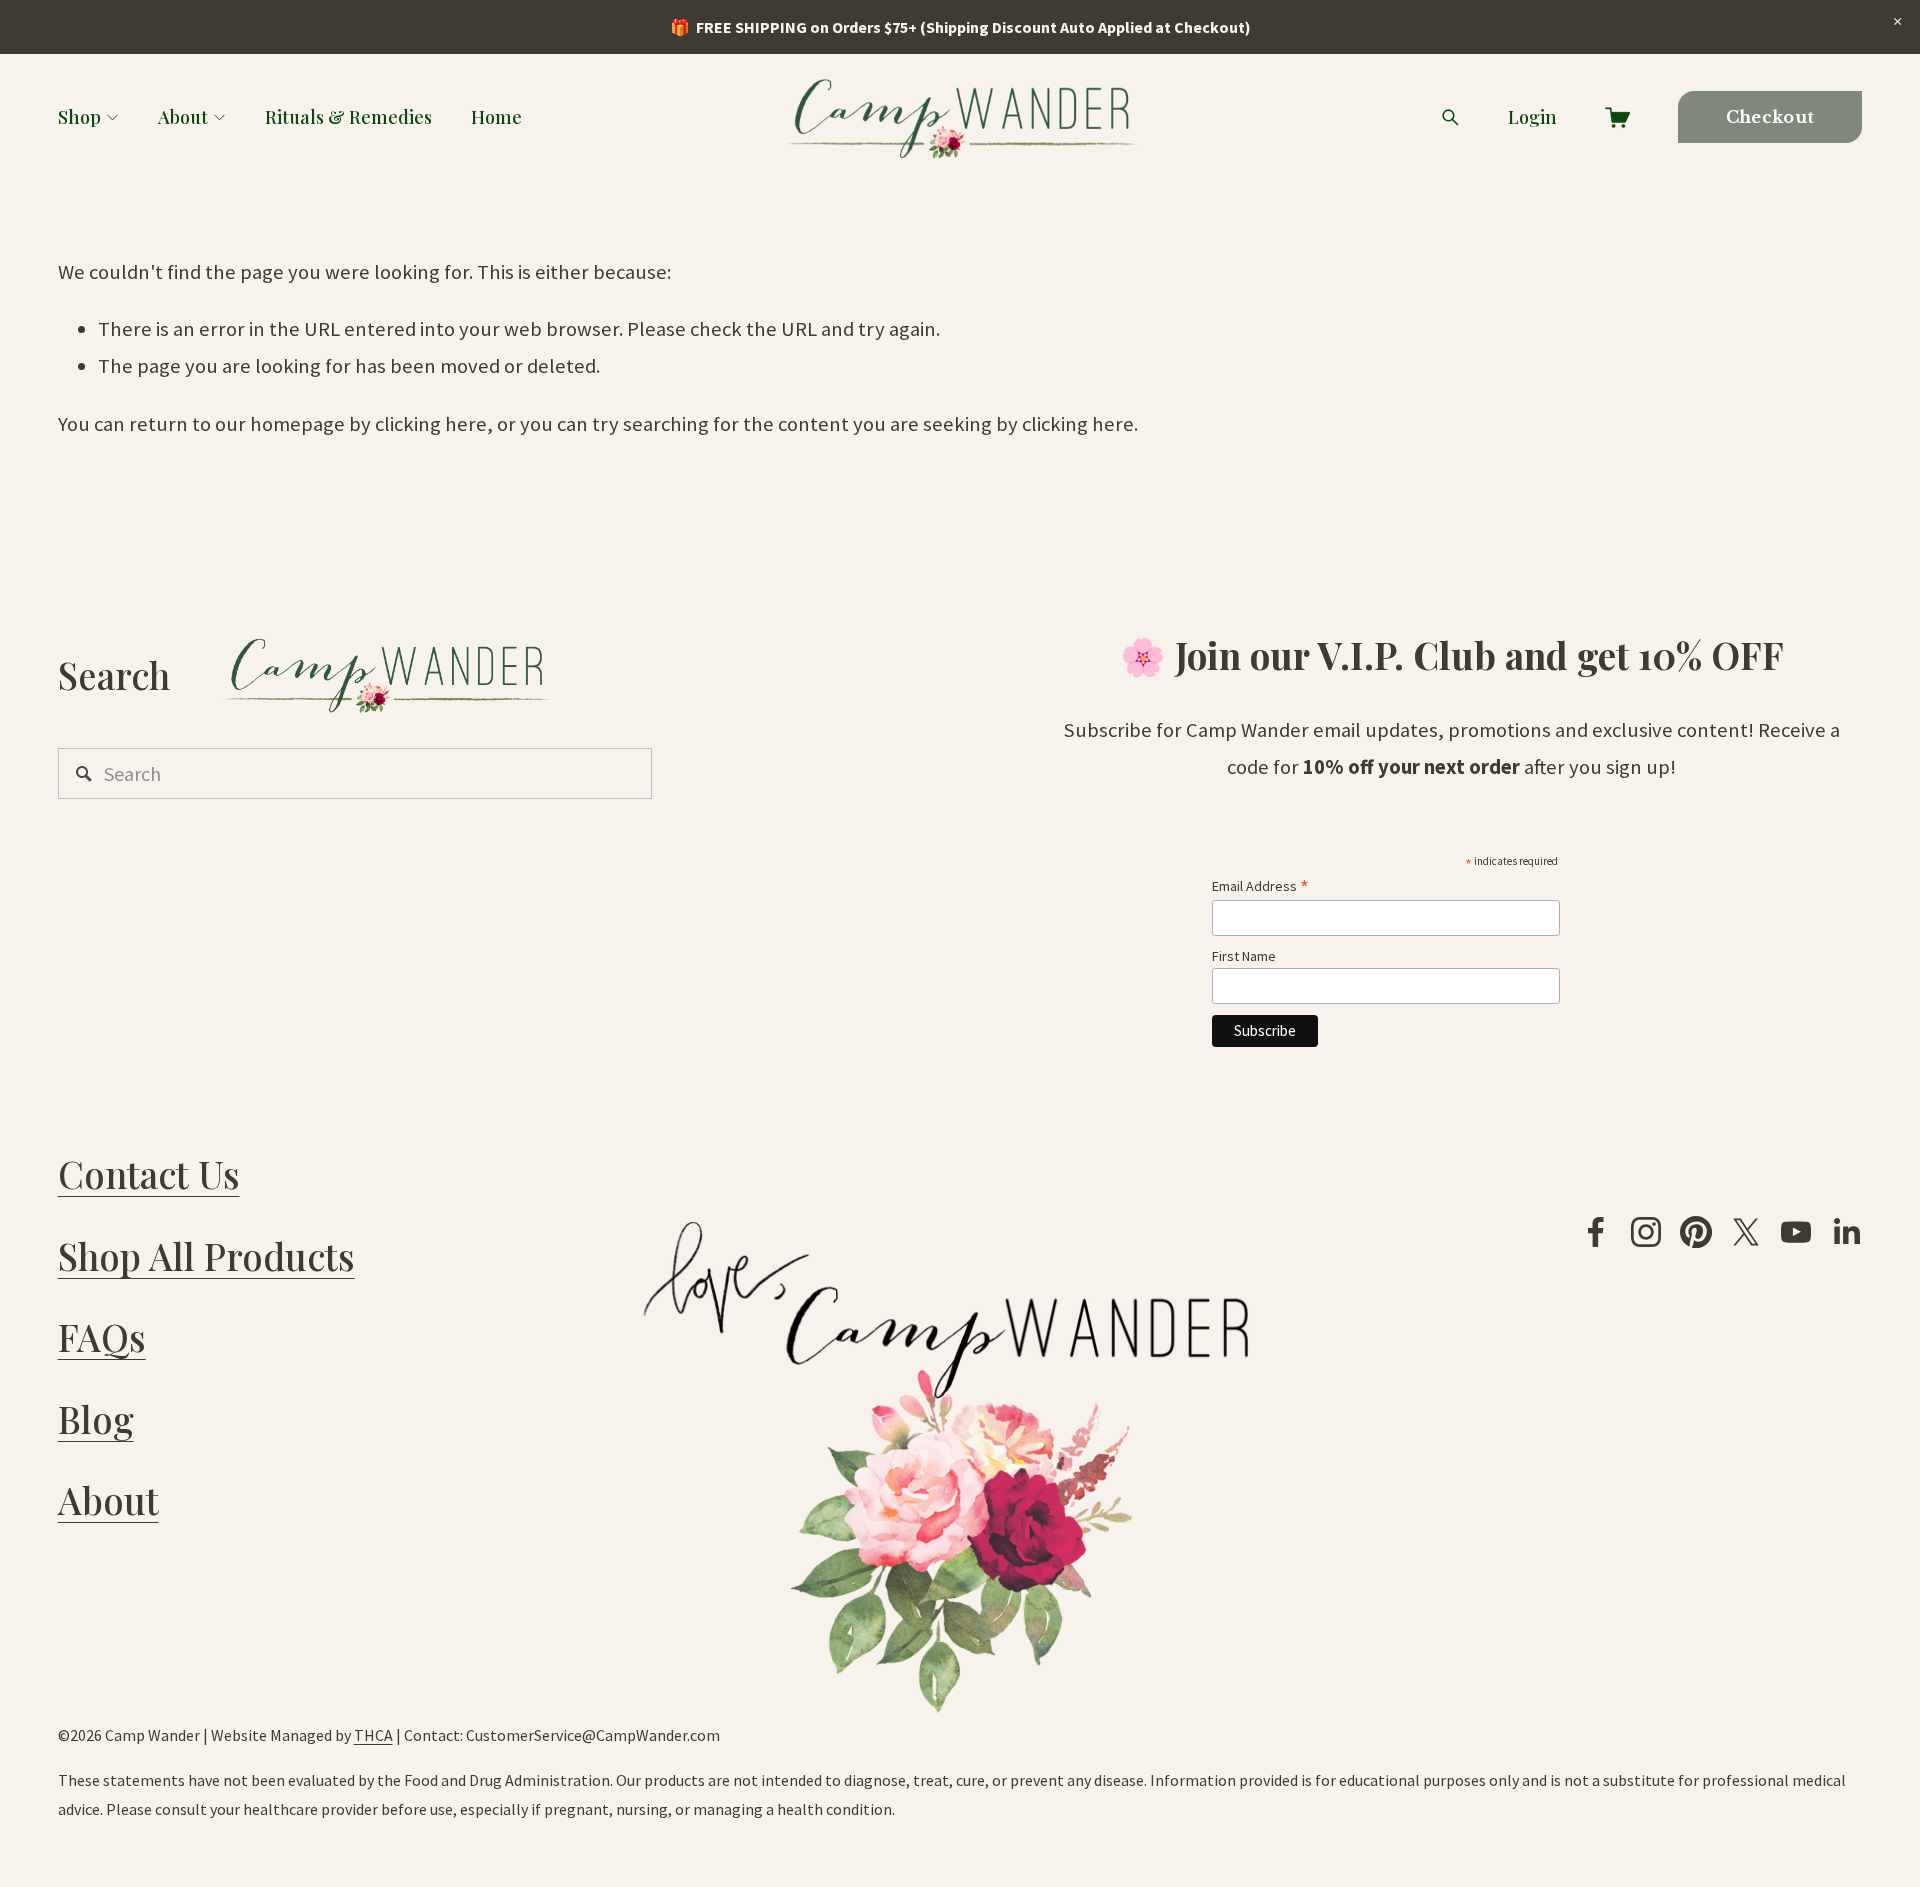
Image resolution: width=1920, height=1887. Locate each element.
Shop (79, 116)
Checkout (1770, 117)
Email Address (1260, 886)
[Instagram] (1646, 1232)
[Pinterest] (1696, 1232)
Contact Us (149, 1173)
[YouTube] (1796, 1232)
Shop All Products (206, 1255)
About (183, 116)
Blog (96, 1418)
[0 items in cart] (1617, 117)
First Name (1244, 956)
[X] (1746, 1232)
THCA (373, 1735)
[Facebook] (1596, 1232)
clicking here (431, 424)
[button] (1897, 22)
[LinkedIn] (1846, 1232)
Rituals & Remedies (348, 116)
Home (496, 116)
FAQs (102, 1336)
